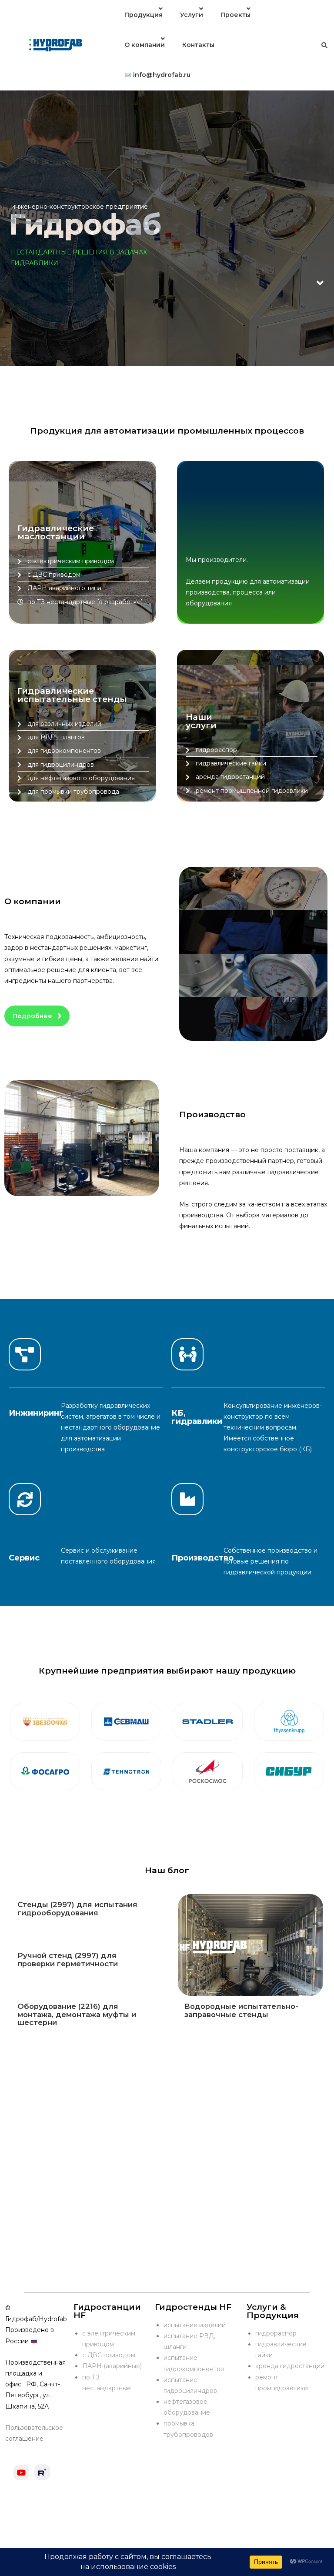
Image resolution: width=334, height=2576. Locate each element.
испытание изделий (195, 2325)
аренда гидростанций (290, 2366)
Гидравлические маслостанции (56, 532)
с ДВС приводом (109, 2355)
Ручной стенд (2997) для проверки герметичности (68, 1959)
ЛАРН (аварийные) (112, 2366)
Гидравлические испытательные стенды (72, 695)
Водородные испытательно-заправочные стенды (241, 2010)
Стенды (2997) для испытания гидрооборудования (77, 1908)
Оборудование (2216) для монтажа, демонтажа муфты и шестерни (77, 2014)
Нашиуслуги (201, 721)
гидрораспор (276, 2333)
